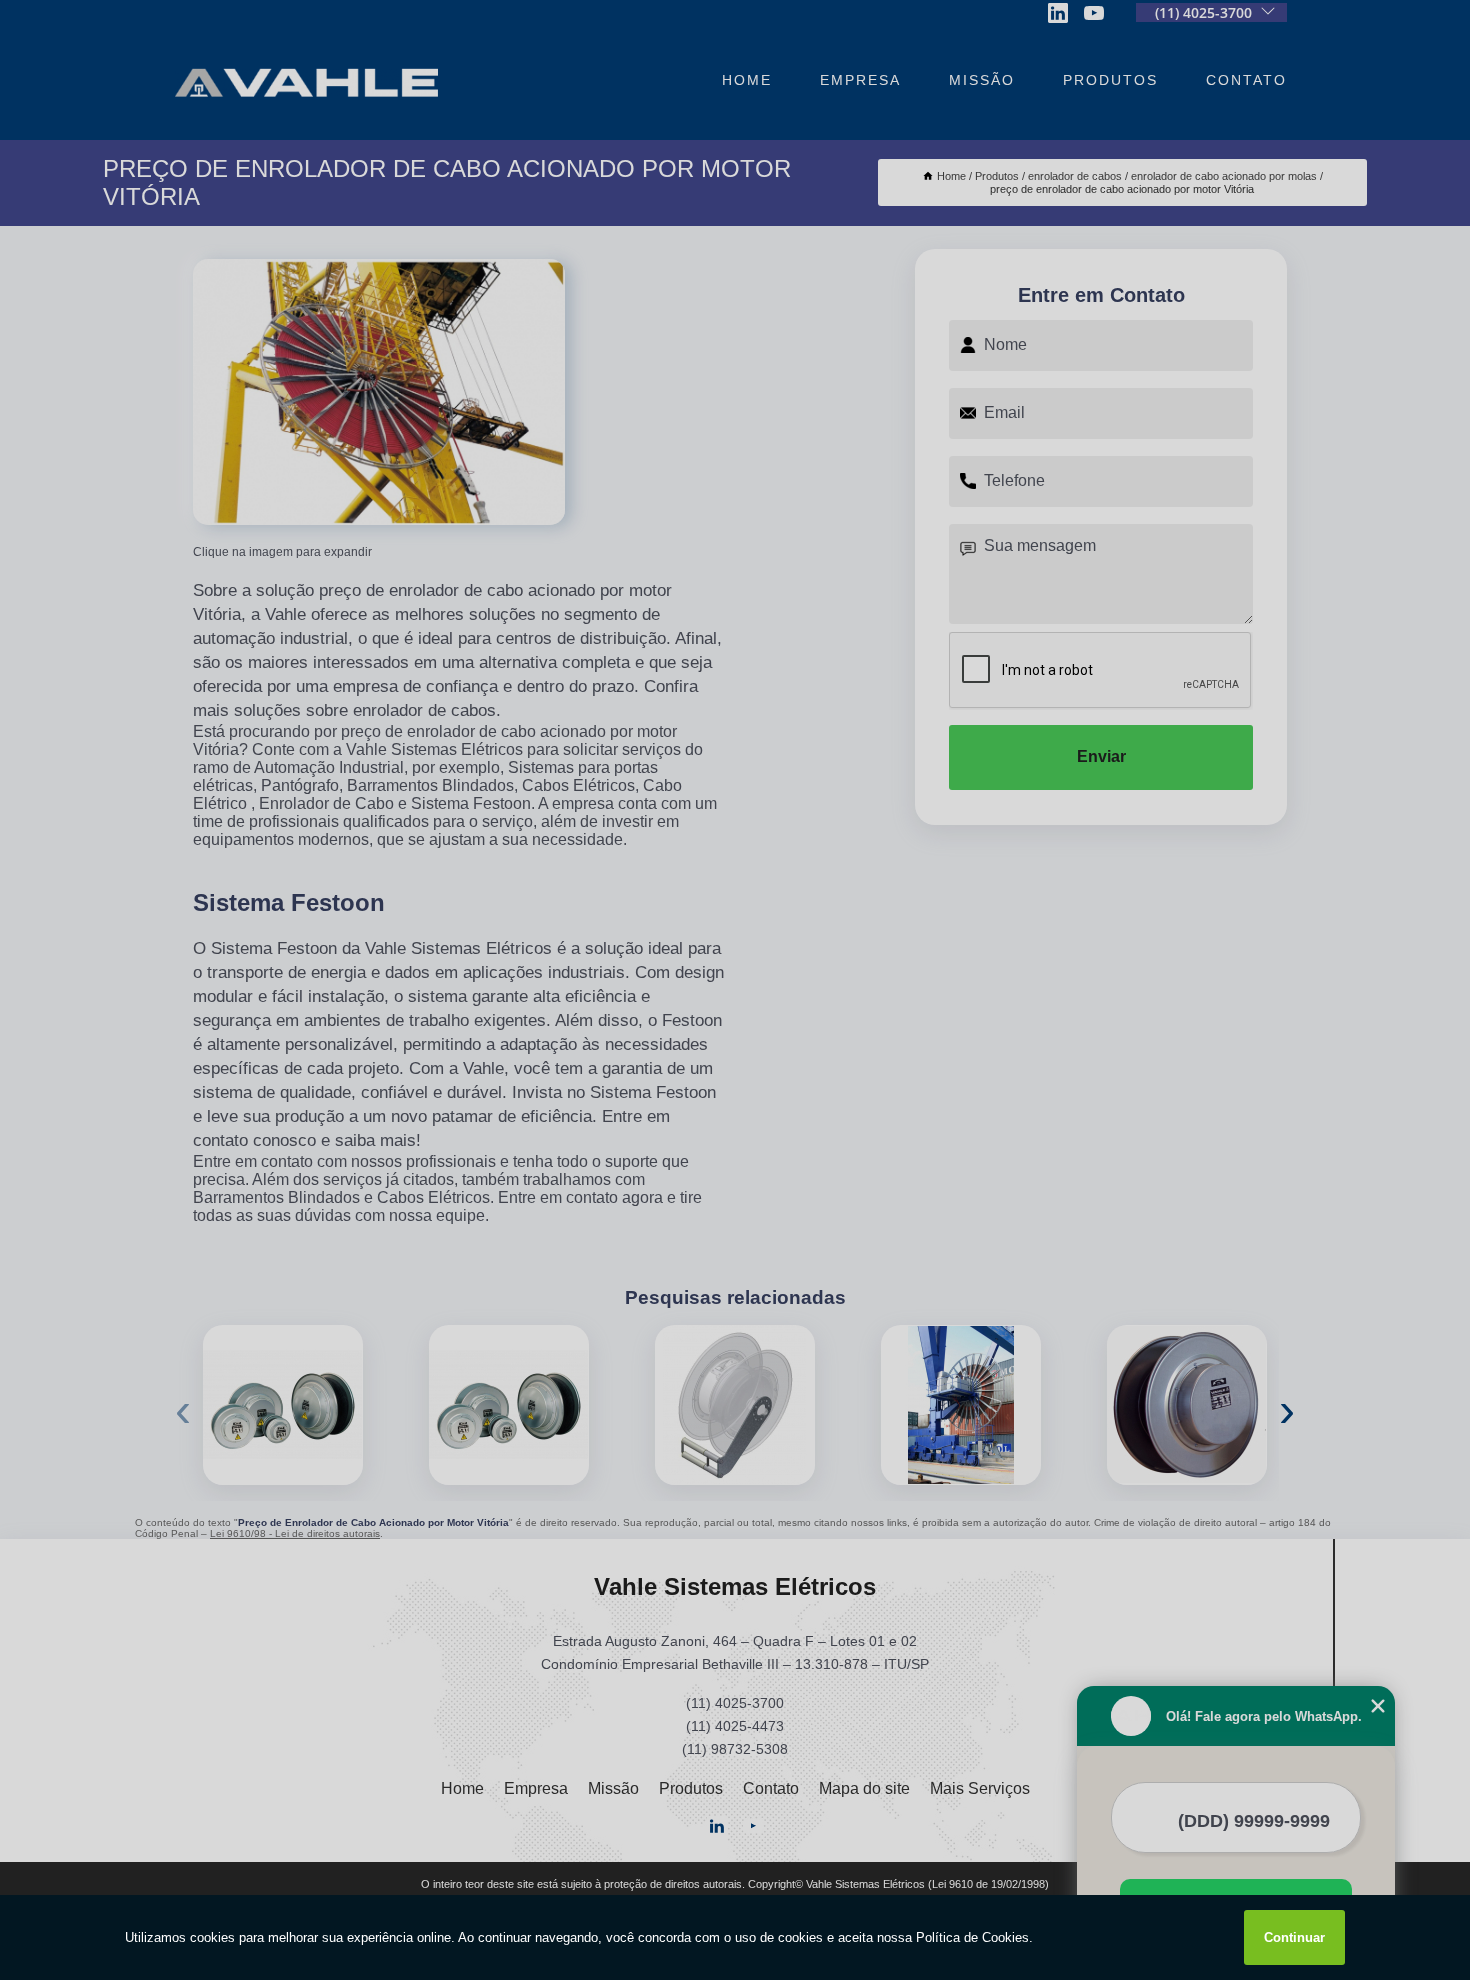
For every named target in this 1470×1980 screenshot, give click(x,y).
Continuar (1294, 1937)
